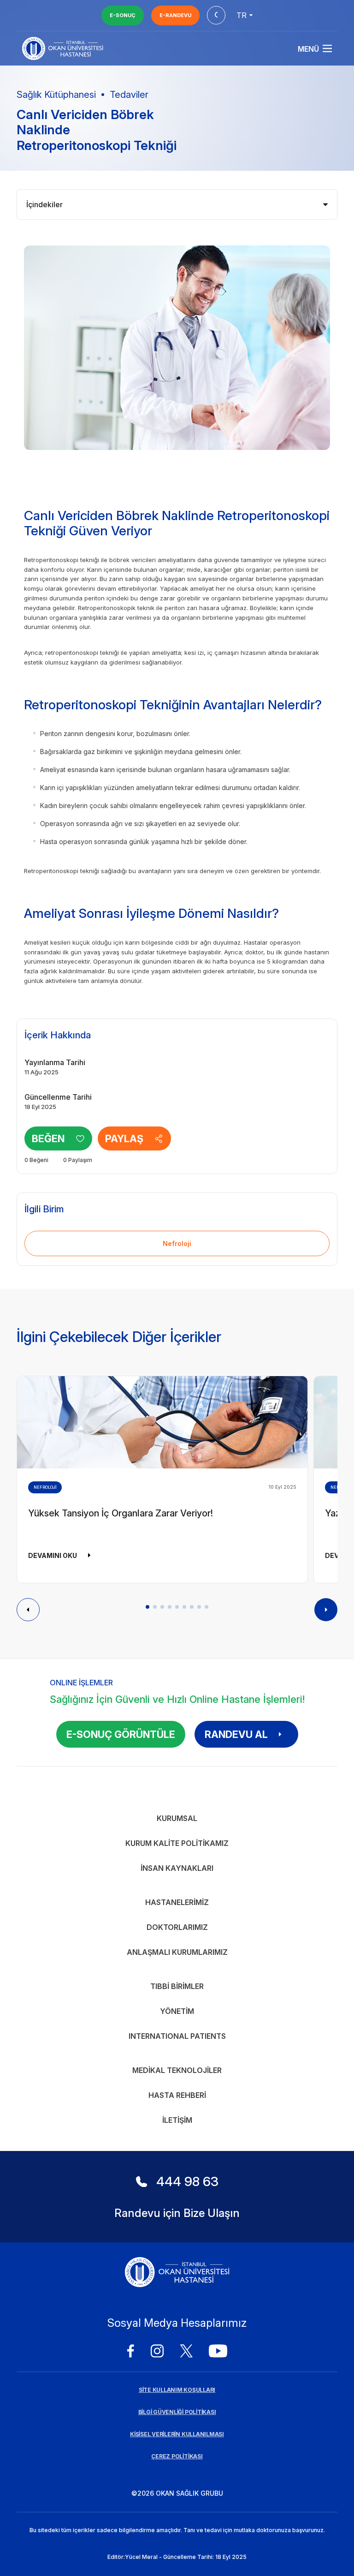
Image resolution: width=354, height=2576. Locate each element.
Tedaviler (129, 95)
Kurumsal (177, 1818)
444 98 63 (187, 2181)
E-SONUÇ (123, 15)
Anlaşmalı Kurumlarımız (177, 1952)
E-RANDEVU (175, 15)
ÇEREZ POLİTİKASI (177, 2456)
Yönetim (177, 2011)
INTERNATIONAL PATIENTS (177, 2036)
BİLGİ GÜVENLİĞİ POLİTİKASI (177, 2412)
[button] (147, 1607)
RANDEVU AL (236, 1734)
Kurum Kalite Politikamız (177, 1843)
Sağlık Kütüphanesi (56, 95)
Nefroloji (177, 1243)
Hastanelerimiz (177, 1902)
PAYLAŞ (124, 1138)
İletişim (177, 2120)
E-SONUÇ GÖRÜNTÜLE (121, 1734)
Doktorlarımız (177, 1927)
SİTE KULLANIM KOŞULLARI (177, 2390)
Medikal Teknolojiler (177, 2070)
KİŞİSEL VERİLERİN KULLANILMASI (177, 2434)
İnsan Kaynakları (177, 1868)
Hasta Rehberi (177, 2095)
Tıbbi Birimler (177, 1986)
